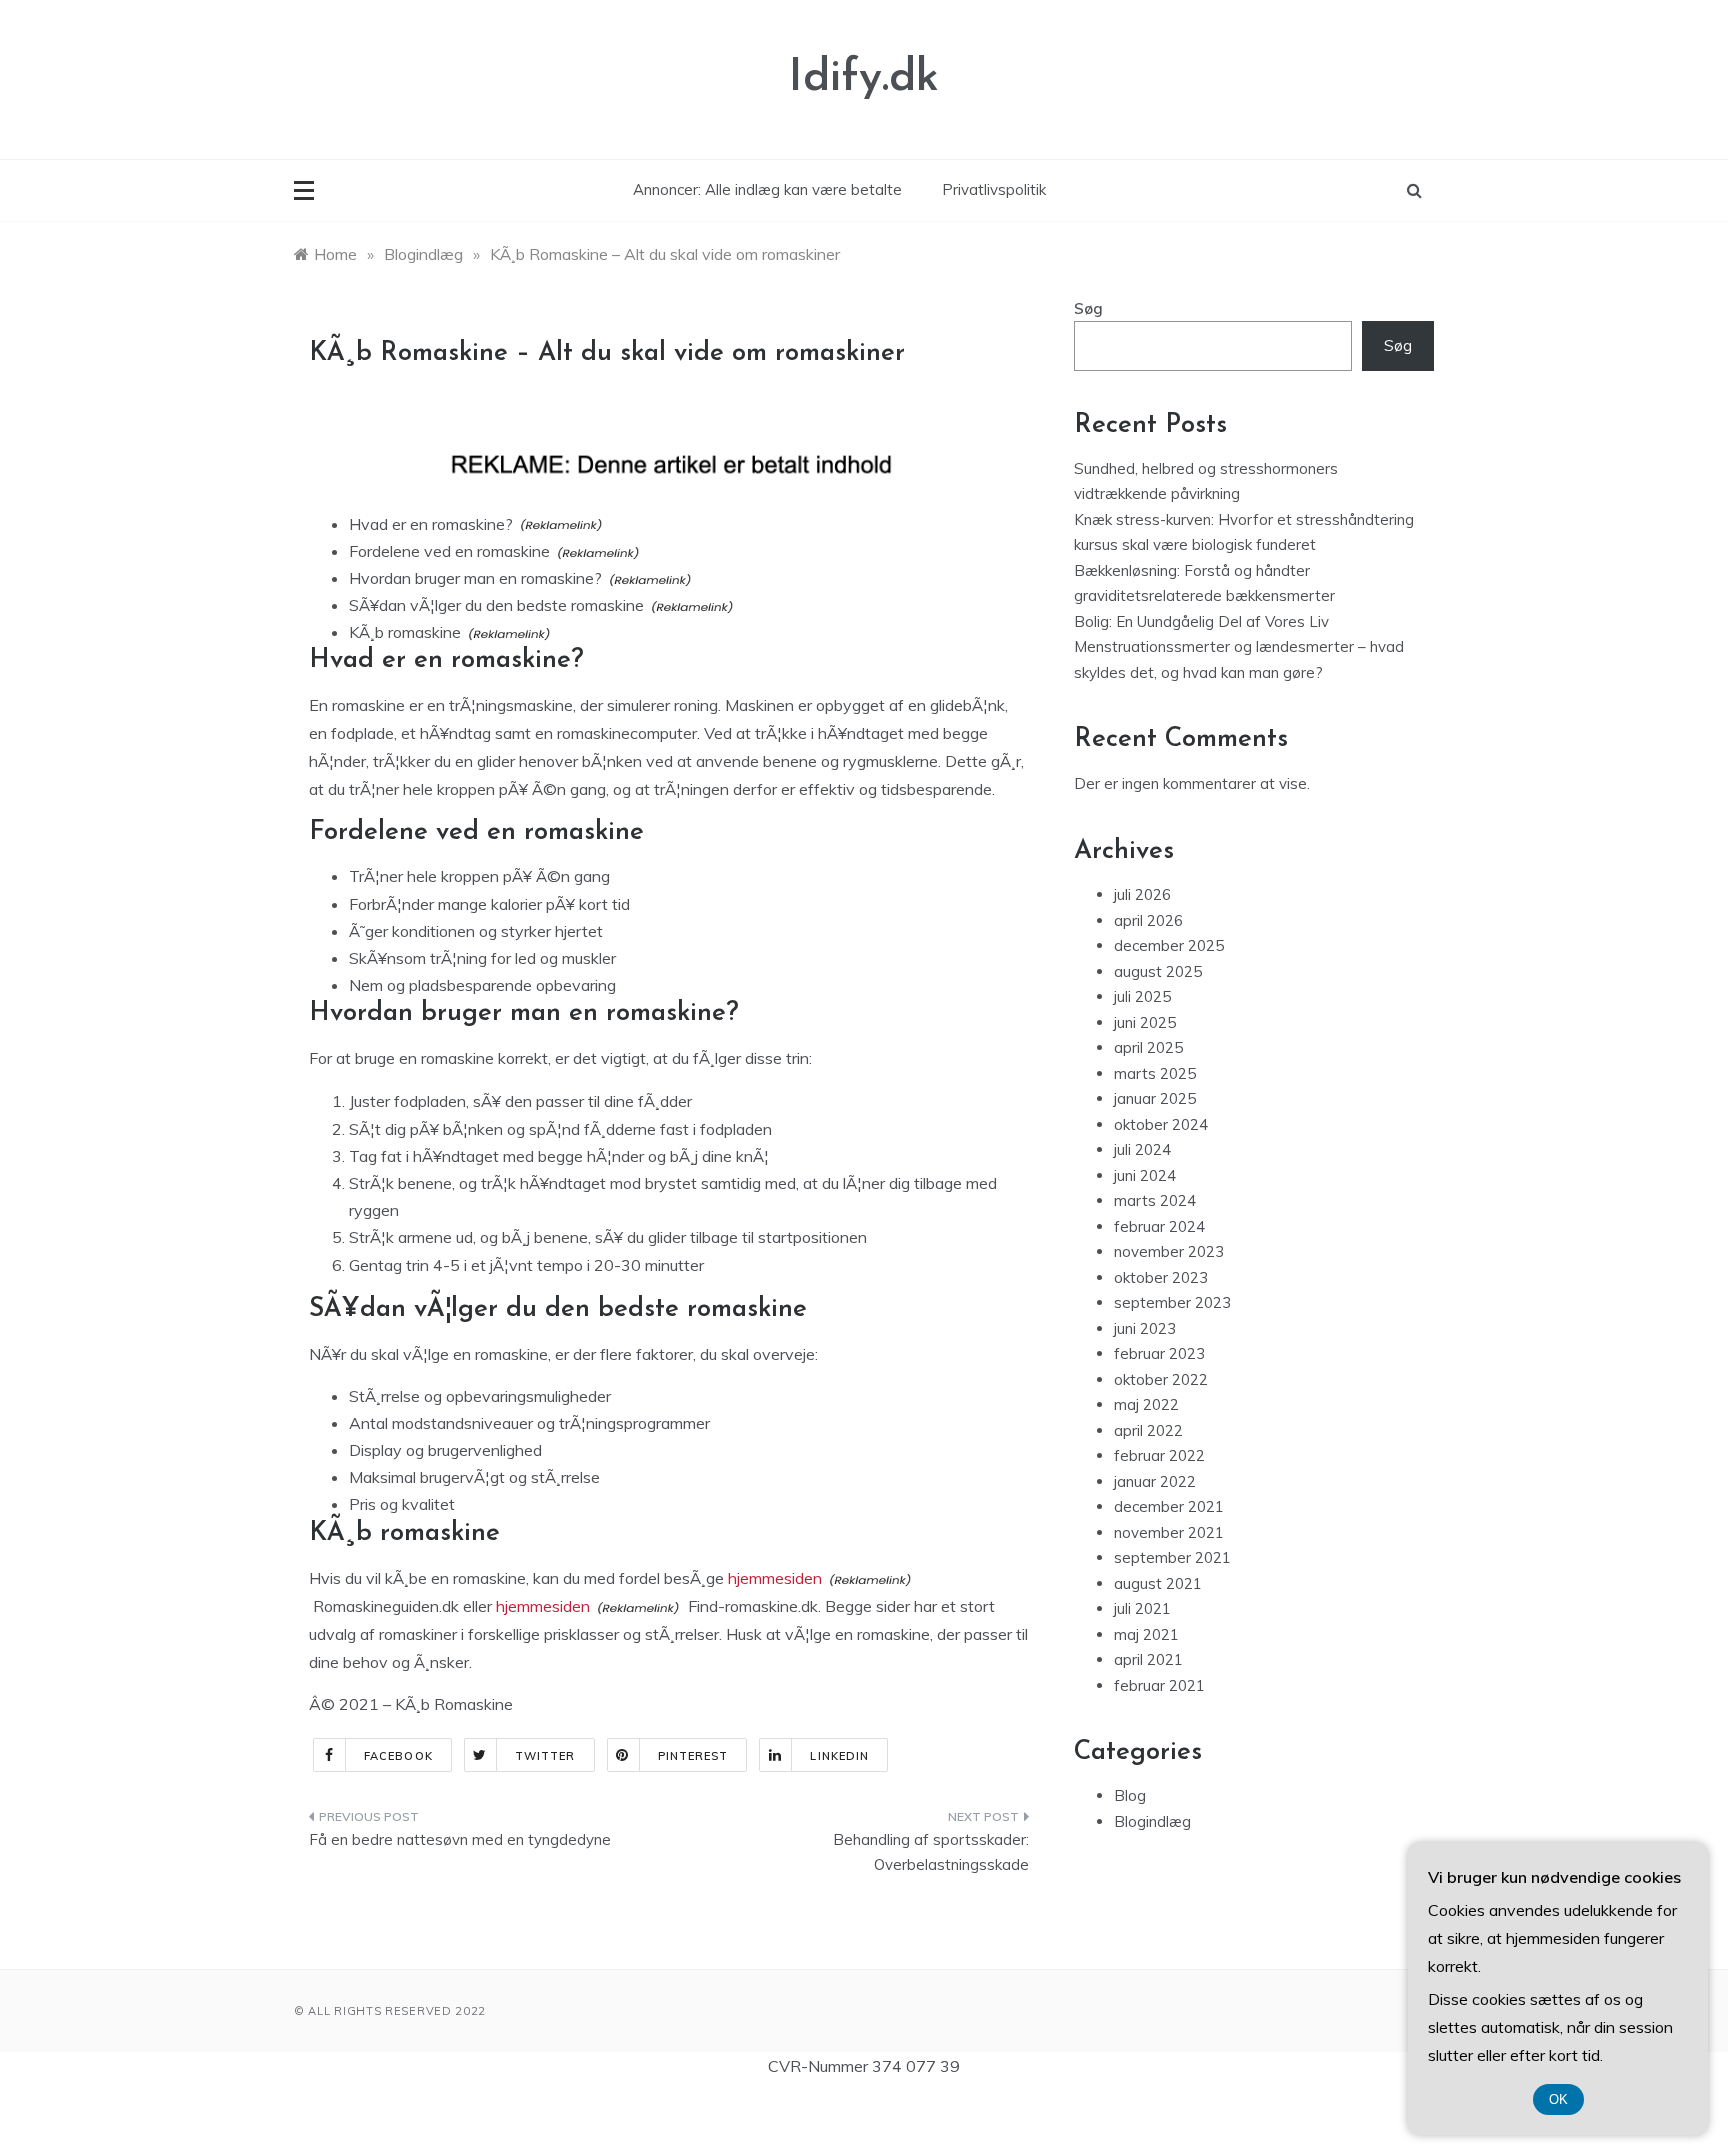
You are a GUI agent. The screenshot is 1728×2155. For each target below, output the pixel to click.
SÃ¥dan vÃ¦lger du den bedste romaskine (496, 605)
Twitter (545, 1756)
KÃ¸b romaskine (405, 632)
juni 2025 (1145, 1022)
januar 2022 (1155, 1481)
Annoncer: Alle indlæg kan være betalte (767, 189)
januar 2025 (1155, 1098)
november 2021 (1169, 1532)
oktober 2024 (1161, 1124)
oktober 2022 (1161, 1379)
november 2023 (1169, 1251)
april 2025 (1148, 1047)
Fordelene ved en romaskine (449, 551)
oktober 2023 (1161, 1277)
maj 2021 (1146, 1634)
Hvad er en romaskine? (431, 524)
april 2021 (1148, 1659)
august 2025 (1158, 971)
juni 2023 (1145, 1328)
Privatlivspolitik (994, 189)
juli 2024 (1142, 1149)
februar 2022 (1159, 1455)
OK (1558, 2099)
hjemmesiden (775, 1578)
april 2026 (1148, 920)
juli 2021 (1142, 1608)
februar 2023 (1159, 1353)
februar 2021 (1159, 1685)
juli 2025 (1142, 996)
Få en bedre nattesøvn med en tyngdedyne (460, 1839)
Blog (1130, 1795)
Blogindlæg (1152, 1821)
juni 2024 (1145, 1175)
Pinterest (693, 1756)
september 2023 (1172, 1302)
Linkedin (839, 1756)
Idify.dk (864, 78)
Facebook (398, 1756)
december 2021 (1169, 1506)
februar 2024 (1159, 1226)
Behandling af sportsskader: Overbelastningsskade (931, 1852)
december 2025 (1169, 945)
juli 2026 (1142, 894)
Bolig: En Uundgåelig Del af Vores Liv (1201, 621)
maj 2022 (1146, 1404)
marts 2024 (1155, 1200)
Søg (1088, 308)
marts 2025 (1155, 1073)
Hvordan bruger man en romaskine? (475, 578)
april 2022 (1148, 1430)
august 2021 (1158, 1583)
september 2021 (1172, 1557)
